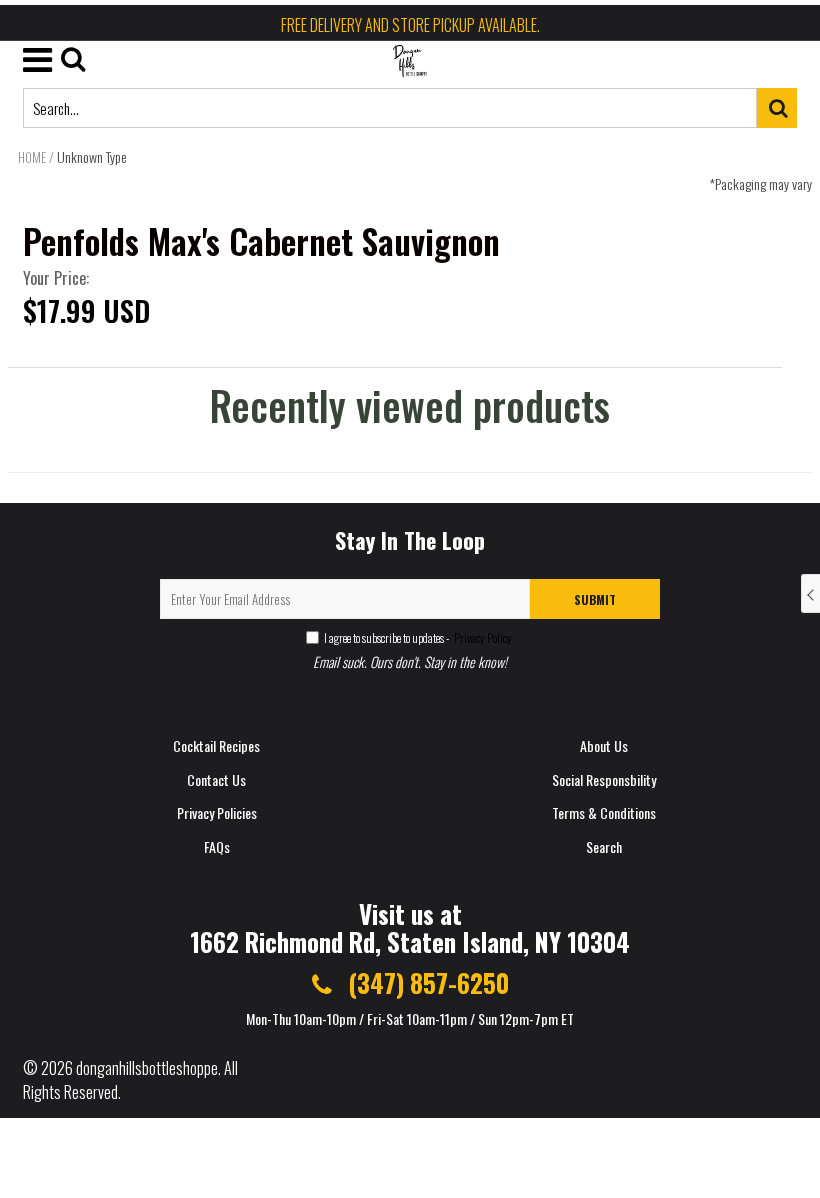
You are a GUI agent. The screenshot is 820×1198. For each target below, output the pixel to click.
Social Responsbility (604, 779)
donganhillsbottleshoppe (147, 1068)
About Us (604, 745)
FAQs (217, 846)
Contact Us (216, 779)
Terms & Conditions (604, 812)
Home (32, 157)
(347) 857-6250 (425, 982)
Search (604, 846)
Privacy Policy (482, 637)
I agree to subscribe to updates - (418, 637)
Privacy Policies (217, 812)
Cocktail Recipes (216, 745)
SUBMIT (595, 599)
